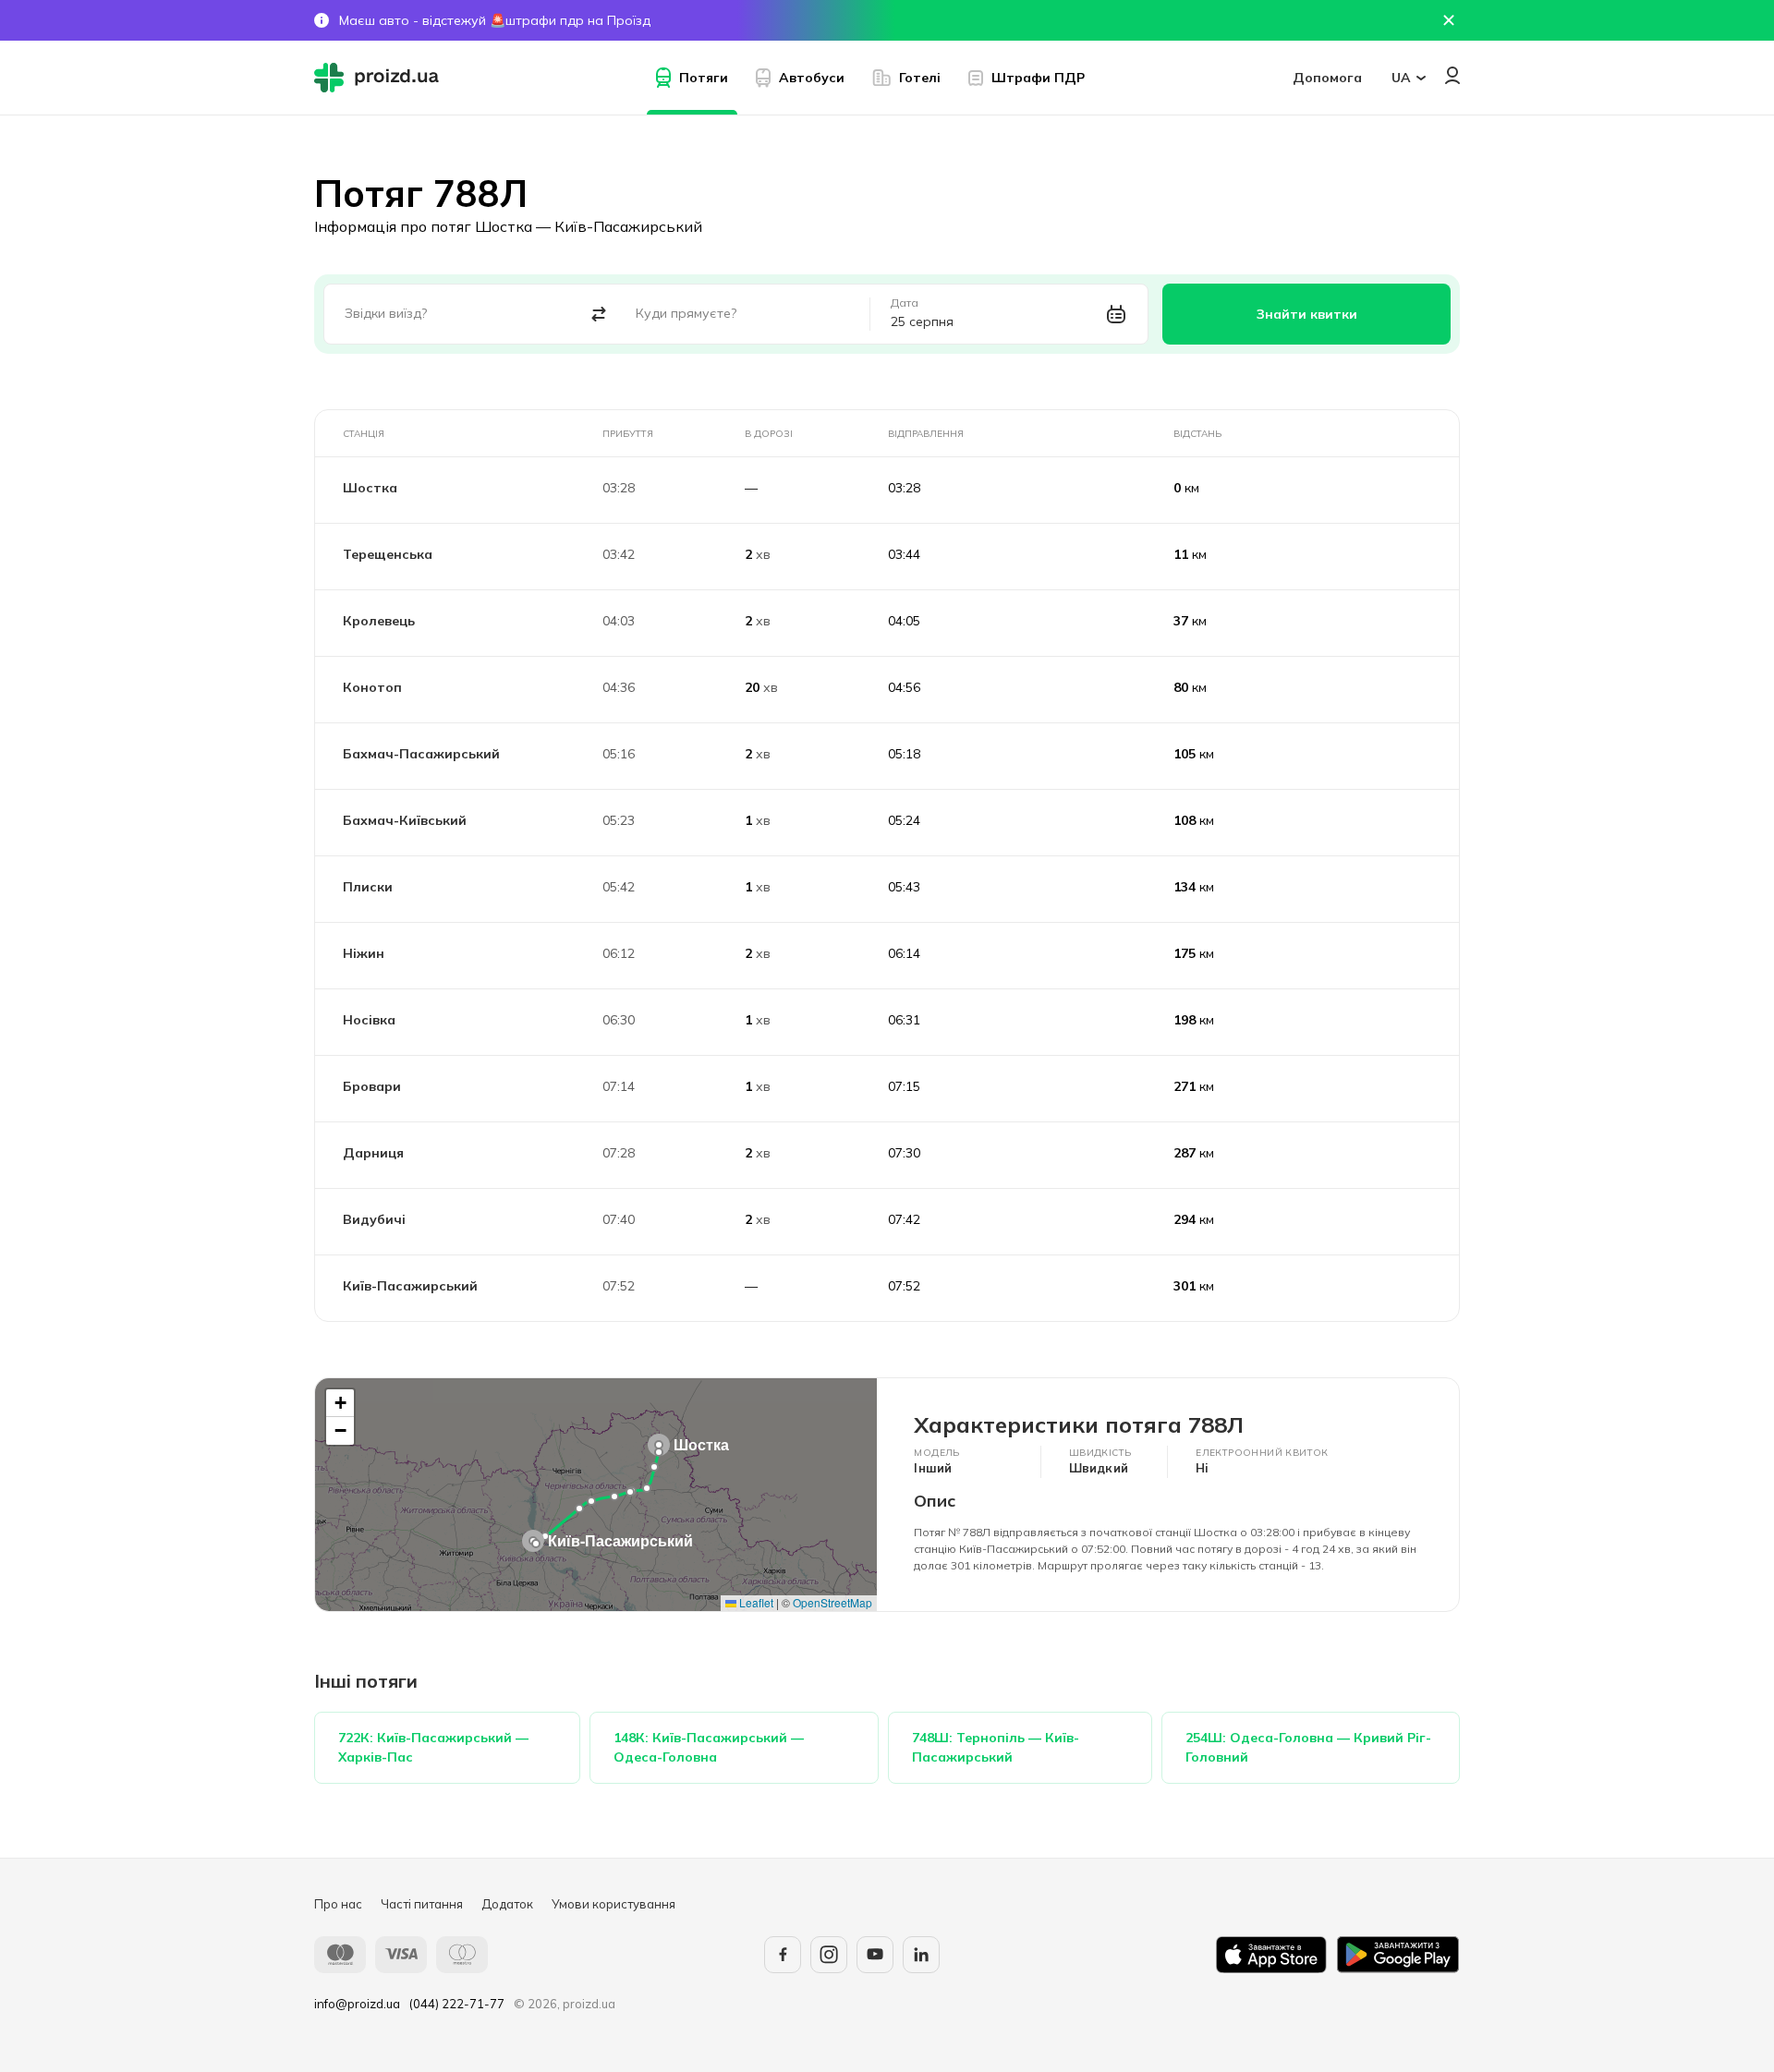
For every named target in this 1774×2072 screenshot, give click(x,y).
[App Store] (1271, 1955)
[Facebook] (783, 1955)
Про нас (338, 1904)
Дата (905, 303)
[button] (659, 1445)
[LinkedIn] (921, 1955)
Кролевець (379, 621)
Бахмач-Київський (405, 820)
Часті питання (422, 1904)
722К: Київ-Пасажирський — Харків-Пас (433, 1747)
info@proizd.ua (357, 2004)
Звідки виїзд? (386, 313)
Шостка (370, 488)
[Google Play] (1398, 1955)
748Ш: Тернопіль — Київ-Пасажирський (996, 1747)
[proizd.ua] (381, 78)
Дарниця (373, 1153)
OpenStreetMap (832, 1602)
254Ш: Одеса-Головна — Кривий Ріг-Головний (1308, 1747)
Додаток (507, 1904)
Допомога (1327, 78)
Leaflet (755, 1602)
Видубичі (374, 1219)
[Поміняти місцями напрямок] (599, 315)
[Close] (1449, 20)
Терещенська (388, 554)
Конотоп (372, 687)
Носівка (369, 1020)
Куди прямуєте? (686, 313)
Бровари (372, 1086)
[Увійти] (1452, 75)
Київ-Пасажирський (410, 1286)
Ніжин (364, 953)
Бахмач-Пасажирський (421, 754)
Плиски (368, 887)
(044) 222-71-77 (457, 2004)
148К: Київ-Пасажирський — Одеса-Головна (709, 1747)
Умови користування (614, 1904)
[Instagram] (829, 1955)
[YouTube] (875, 1955)
